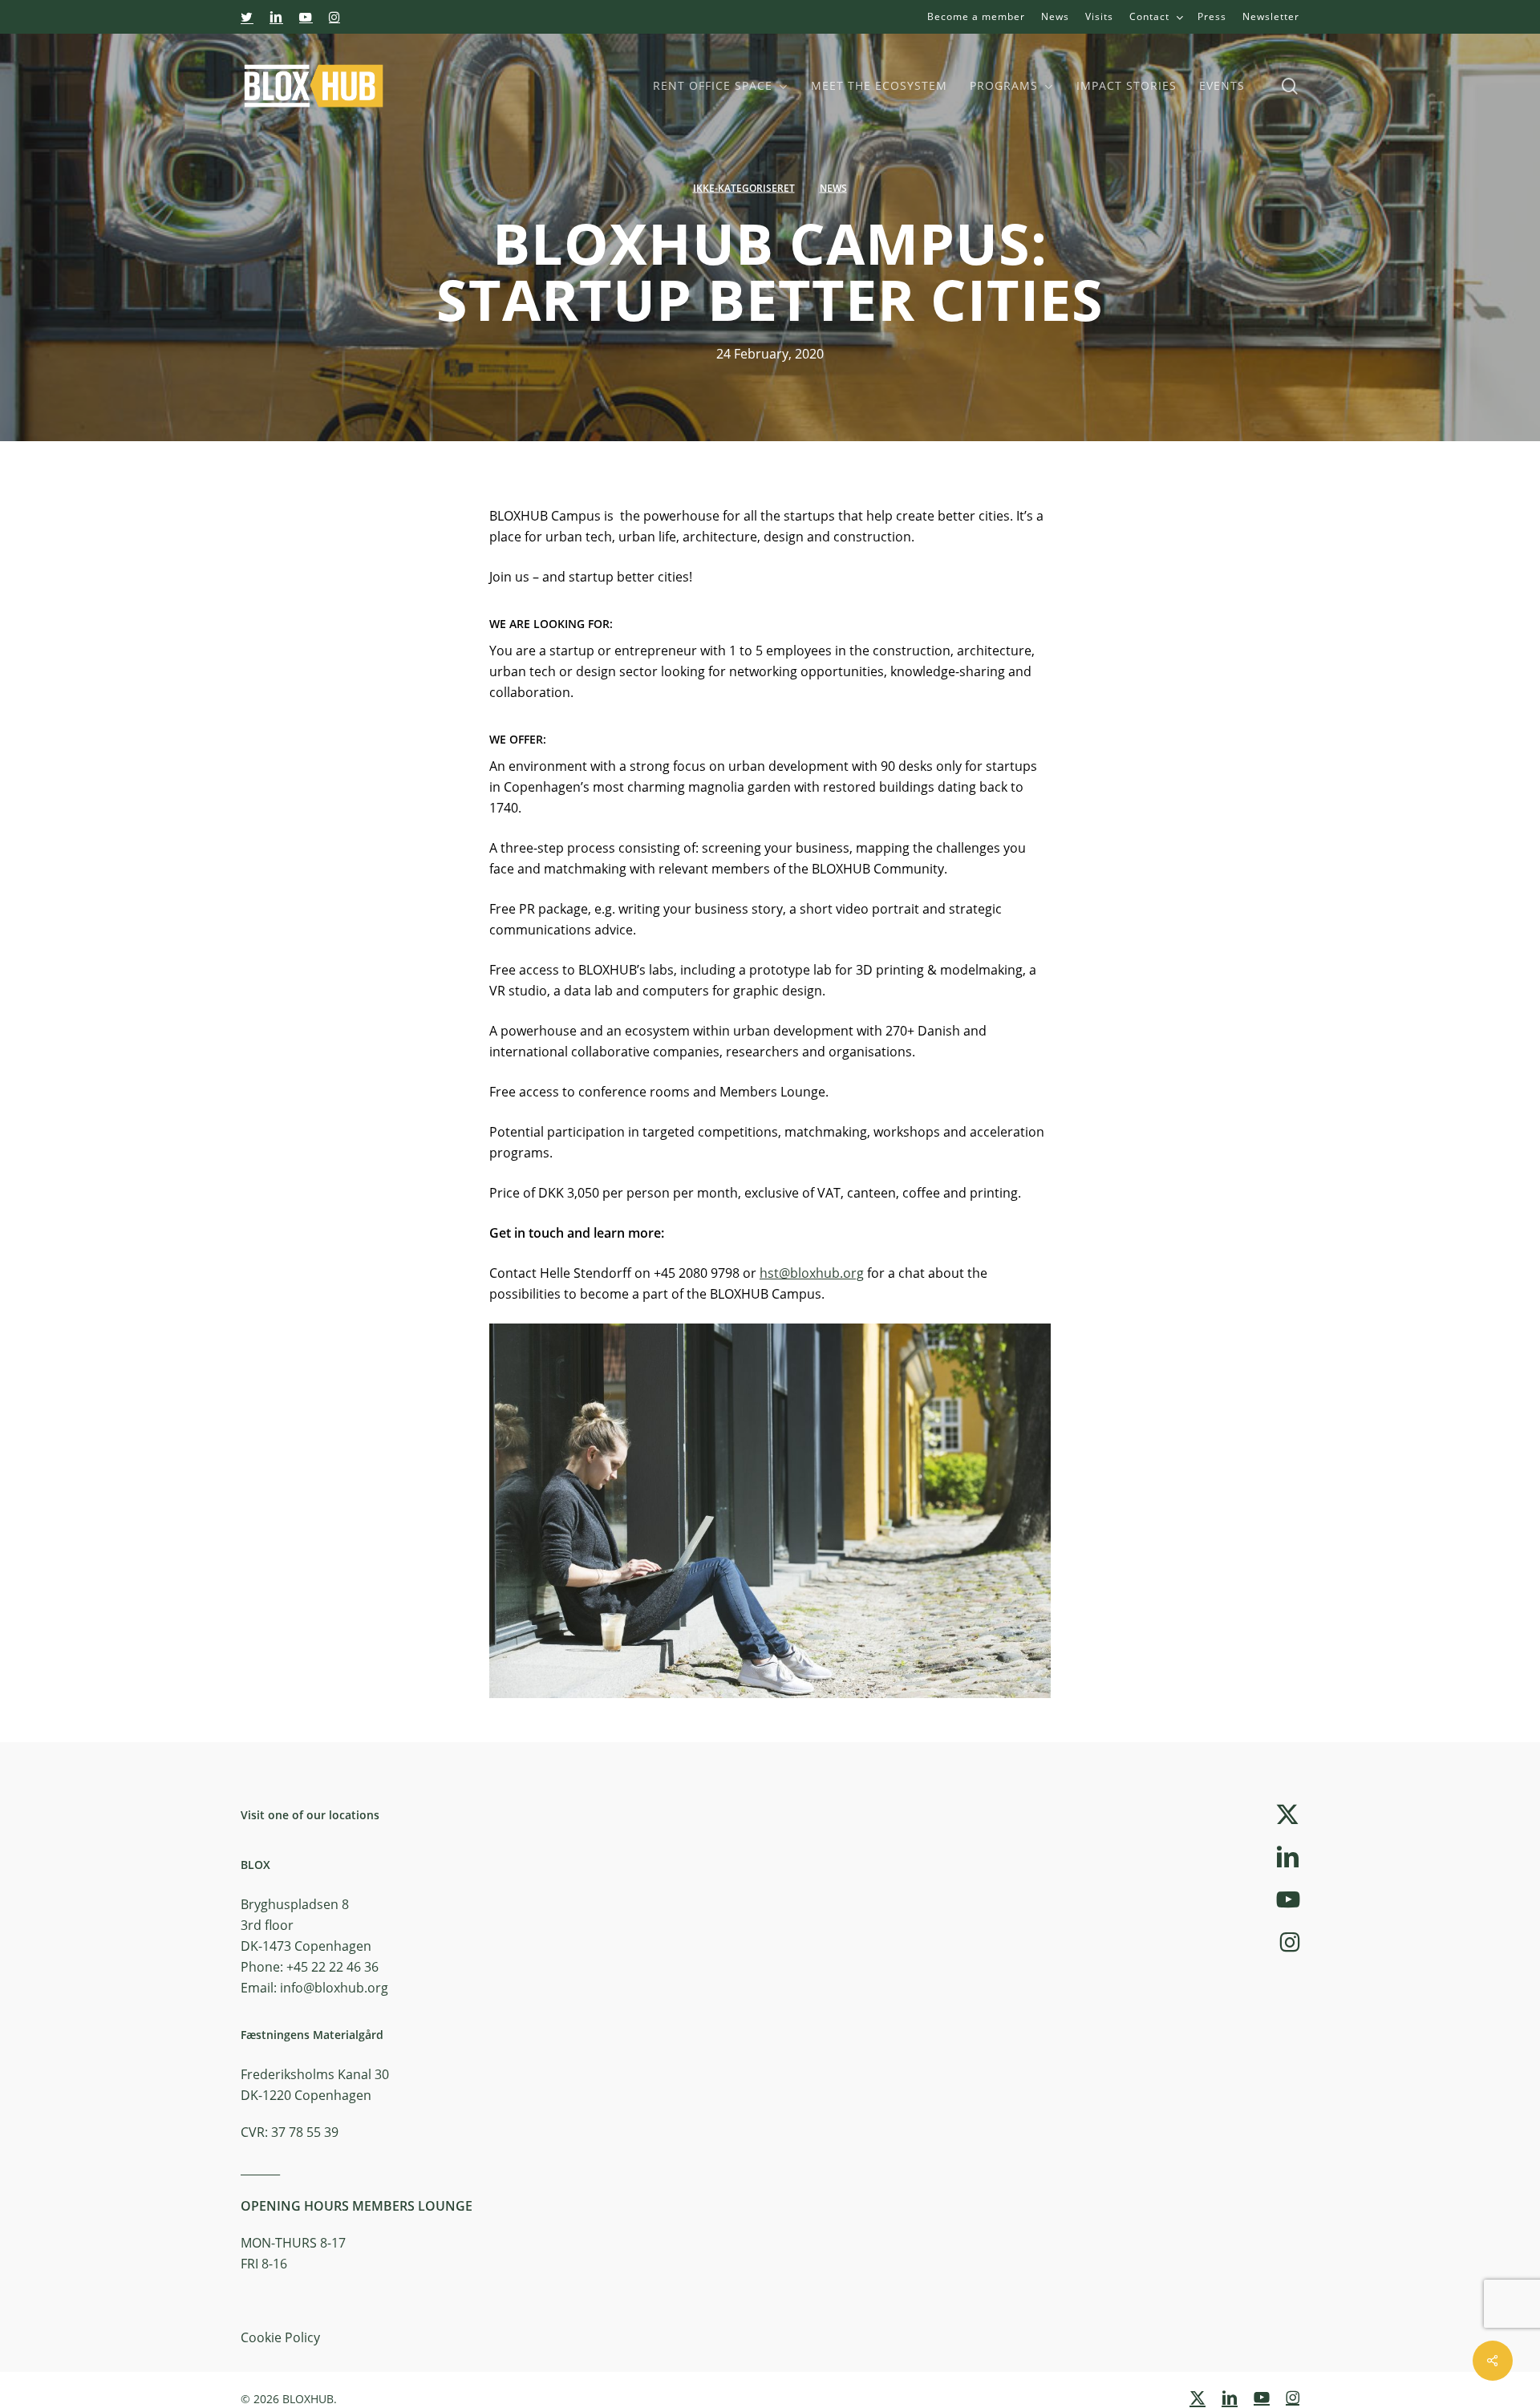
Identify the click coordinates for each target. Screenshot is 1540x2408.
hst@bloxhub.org (812, 1273)
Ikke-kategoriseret (744, 188)
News (833, 188)
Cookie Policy (280, 2337)
